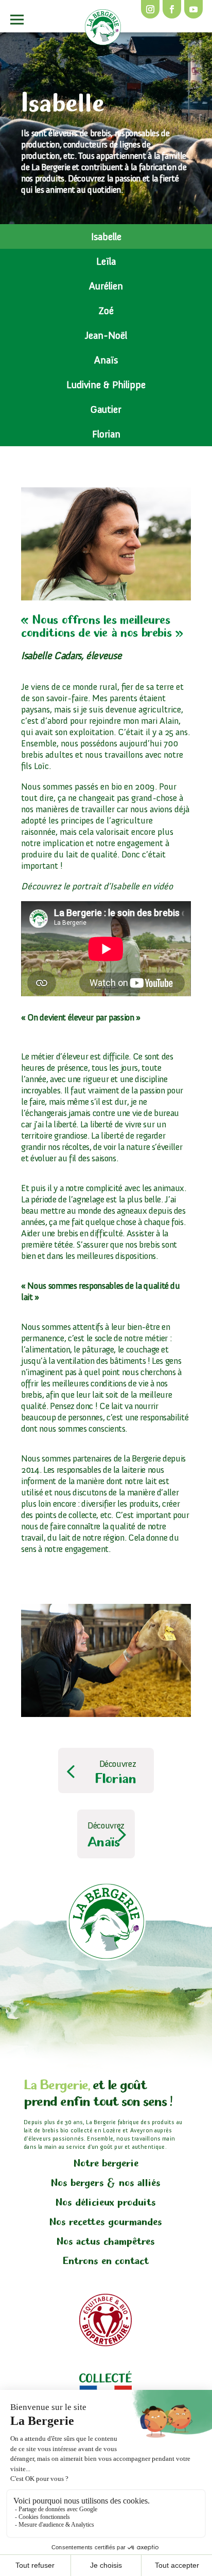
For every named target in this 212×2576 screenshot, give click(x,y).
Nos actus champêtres (106, 2242)
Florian (106, 434)
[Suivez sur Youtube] (193, 9)
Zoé (106, 310)
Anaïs (106, 360)
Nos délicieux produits (106, 2203)
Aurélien (106, 286)
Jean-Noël (106, 335)
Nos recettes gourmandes (106, 2222)
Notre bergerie (106, 2163)
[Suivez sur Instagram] (150, 9)
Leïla (106, 261)
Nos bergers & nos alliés (106, 2183)
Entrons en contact (106, 2261)
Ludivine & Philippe (106, 385)
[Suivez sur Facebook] (172, 9)
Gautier (106, 409)
